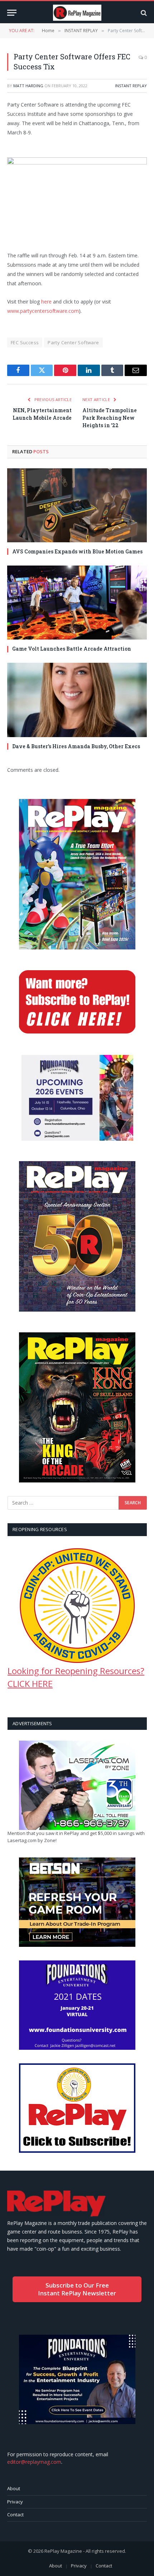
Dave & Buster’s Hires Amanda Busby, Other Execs (76, 746)
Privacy (15, 2502)
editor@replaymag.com (34, 2462)
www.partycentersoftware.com (43, 311)
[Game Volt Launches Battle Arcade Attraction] (77, 603)
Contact (15, 2515)
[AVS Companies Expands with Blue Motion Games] (77, 505)
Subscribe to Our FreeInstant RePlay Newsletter (77, 2289)
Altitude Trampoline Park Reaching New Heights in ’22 (110, 418)
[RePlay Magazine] (77, 13)
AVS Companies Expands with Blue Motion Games (77, 551)
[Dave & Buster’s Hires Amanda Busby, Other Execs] (77, 700)
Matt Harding (28, 86)
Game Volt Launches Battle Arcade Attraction (72, 649)
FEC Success (25, 342)
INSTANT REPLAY (131, 86)
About (14, 2488)
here (46, 302)
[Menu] (12, 13)
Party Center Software (73, 342)
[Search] (143, 13)
